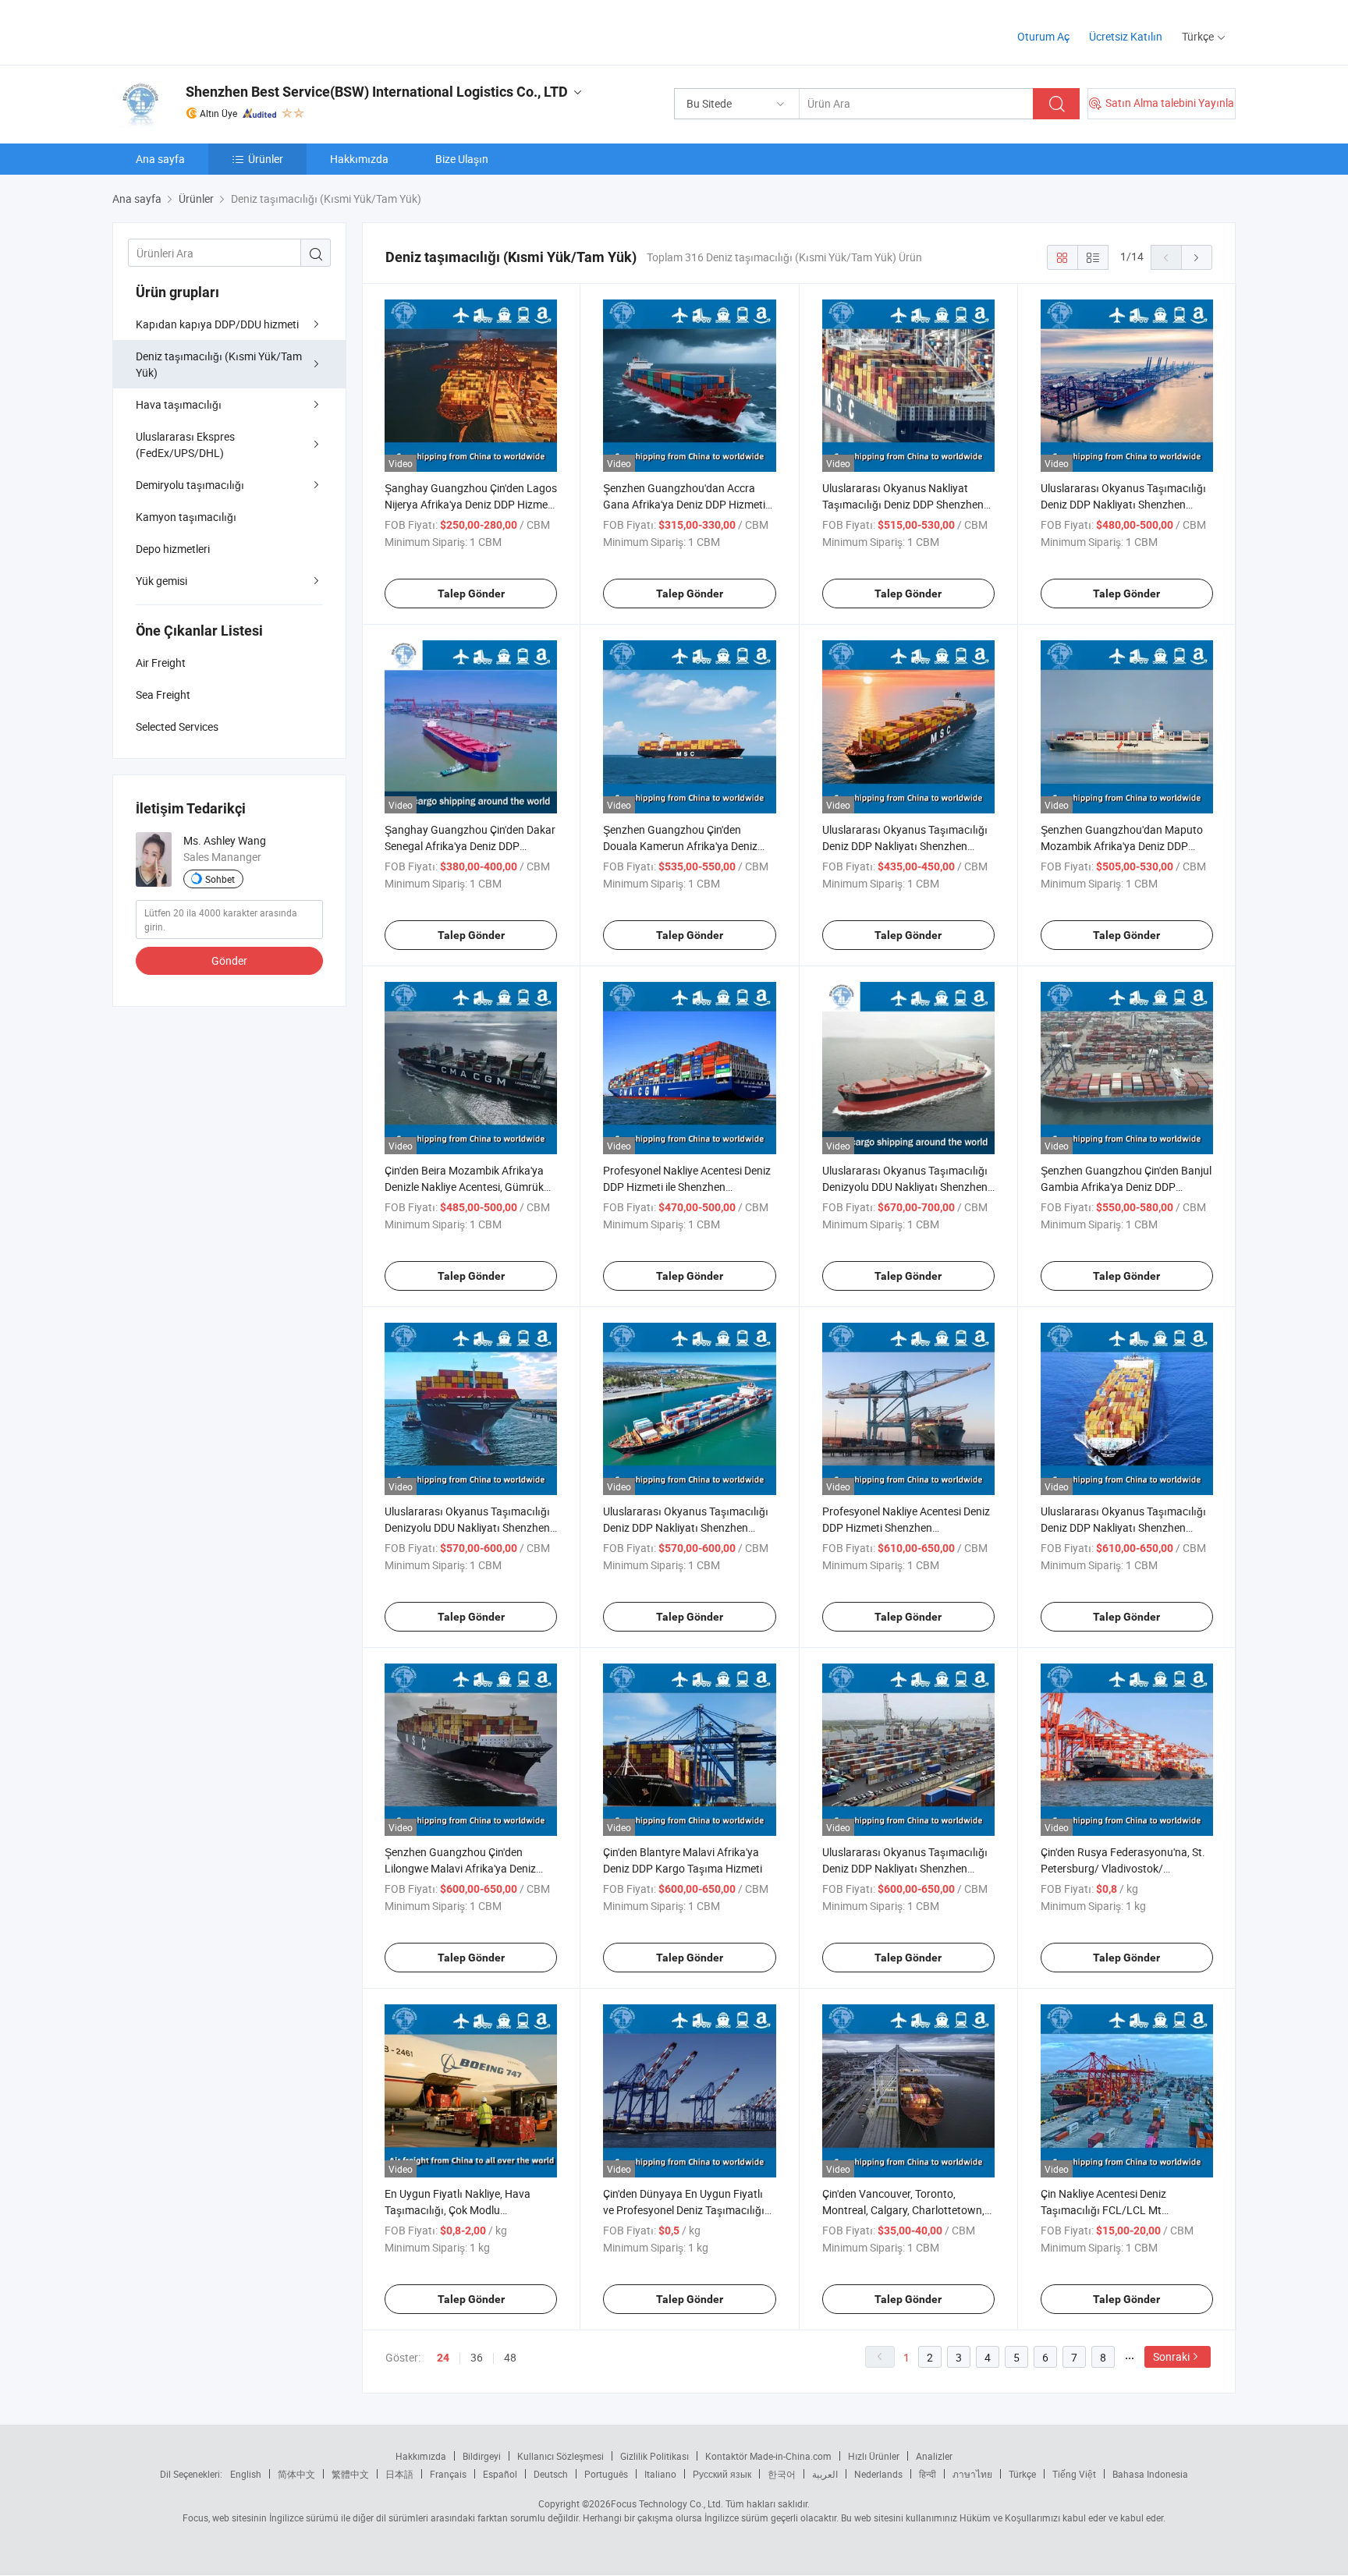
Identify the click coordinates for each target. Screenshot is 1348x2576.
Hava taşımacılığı (179, 404)
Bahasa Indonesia (1150, 2474)
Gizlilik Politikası (654, 2456)
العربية (825, 2474)
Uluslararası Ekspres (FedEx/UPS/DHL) (185, 445)
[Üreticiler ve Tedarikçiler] (213, 31)
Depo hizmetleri (173, 549)
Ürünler (266, 159)
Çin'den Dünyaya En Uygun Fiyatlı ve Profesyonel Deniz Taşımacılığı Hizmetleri (684, 2210)
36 (477, 2357)
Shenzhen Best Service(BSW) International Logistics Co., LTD (377, 92)
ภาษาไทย (972, 2474)
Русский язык (722, 2474)
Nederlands (878, 2474)
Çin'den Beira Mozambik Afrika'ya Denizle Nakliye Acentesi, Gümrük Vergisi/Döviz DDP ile (464, 1187)
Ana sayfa (160, 159)
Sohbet (220, 879)
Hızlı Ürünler (874, 2456)
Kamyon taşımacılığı (186, 517)
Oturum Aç (1043, 36)
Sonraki (1171, 2356)
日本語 (399, 2474)
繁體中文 (350, 2474)
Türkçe (1022, 2474)
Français (448, 2474)
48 (510, 2357)
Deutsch (551, 2474)
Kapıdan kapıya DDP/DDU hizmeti (217, 324)
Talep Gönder (471, 594)
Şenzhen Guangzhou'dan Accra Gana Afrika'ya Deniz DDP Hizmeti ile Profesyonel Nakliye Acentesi (684, 504)
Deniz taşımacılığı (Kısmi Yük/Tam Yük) (219, 364)
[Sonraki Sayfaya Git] (1197, 257)
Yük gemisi (161, 581)
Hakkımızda (359, 159)
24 (443, 2358)
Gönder (229, 960)
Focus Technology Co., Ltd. (667, 2503)
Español (500, 2474)
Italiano (660, 2474)
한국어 (782, 2474)
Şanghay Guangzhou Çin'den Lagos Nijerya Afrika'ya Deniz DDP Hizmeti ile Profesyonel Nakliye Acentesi (471, 504)
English (246, 2474)
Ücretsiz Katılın (1126, 36)
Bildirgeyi (482, 2456)
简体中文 (296, 2474)
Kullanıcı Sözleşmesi (560, 2456)
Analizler (934, 2456)
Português (606, 2474)
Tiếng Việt (1074, 2474)
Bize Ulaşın (462, 159)
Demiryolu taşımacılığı (190, 485)
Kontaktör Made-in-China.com (768, 2456)
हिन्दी (928, 2474)
